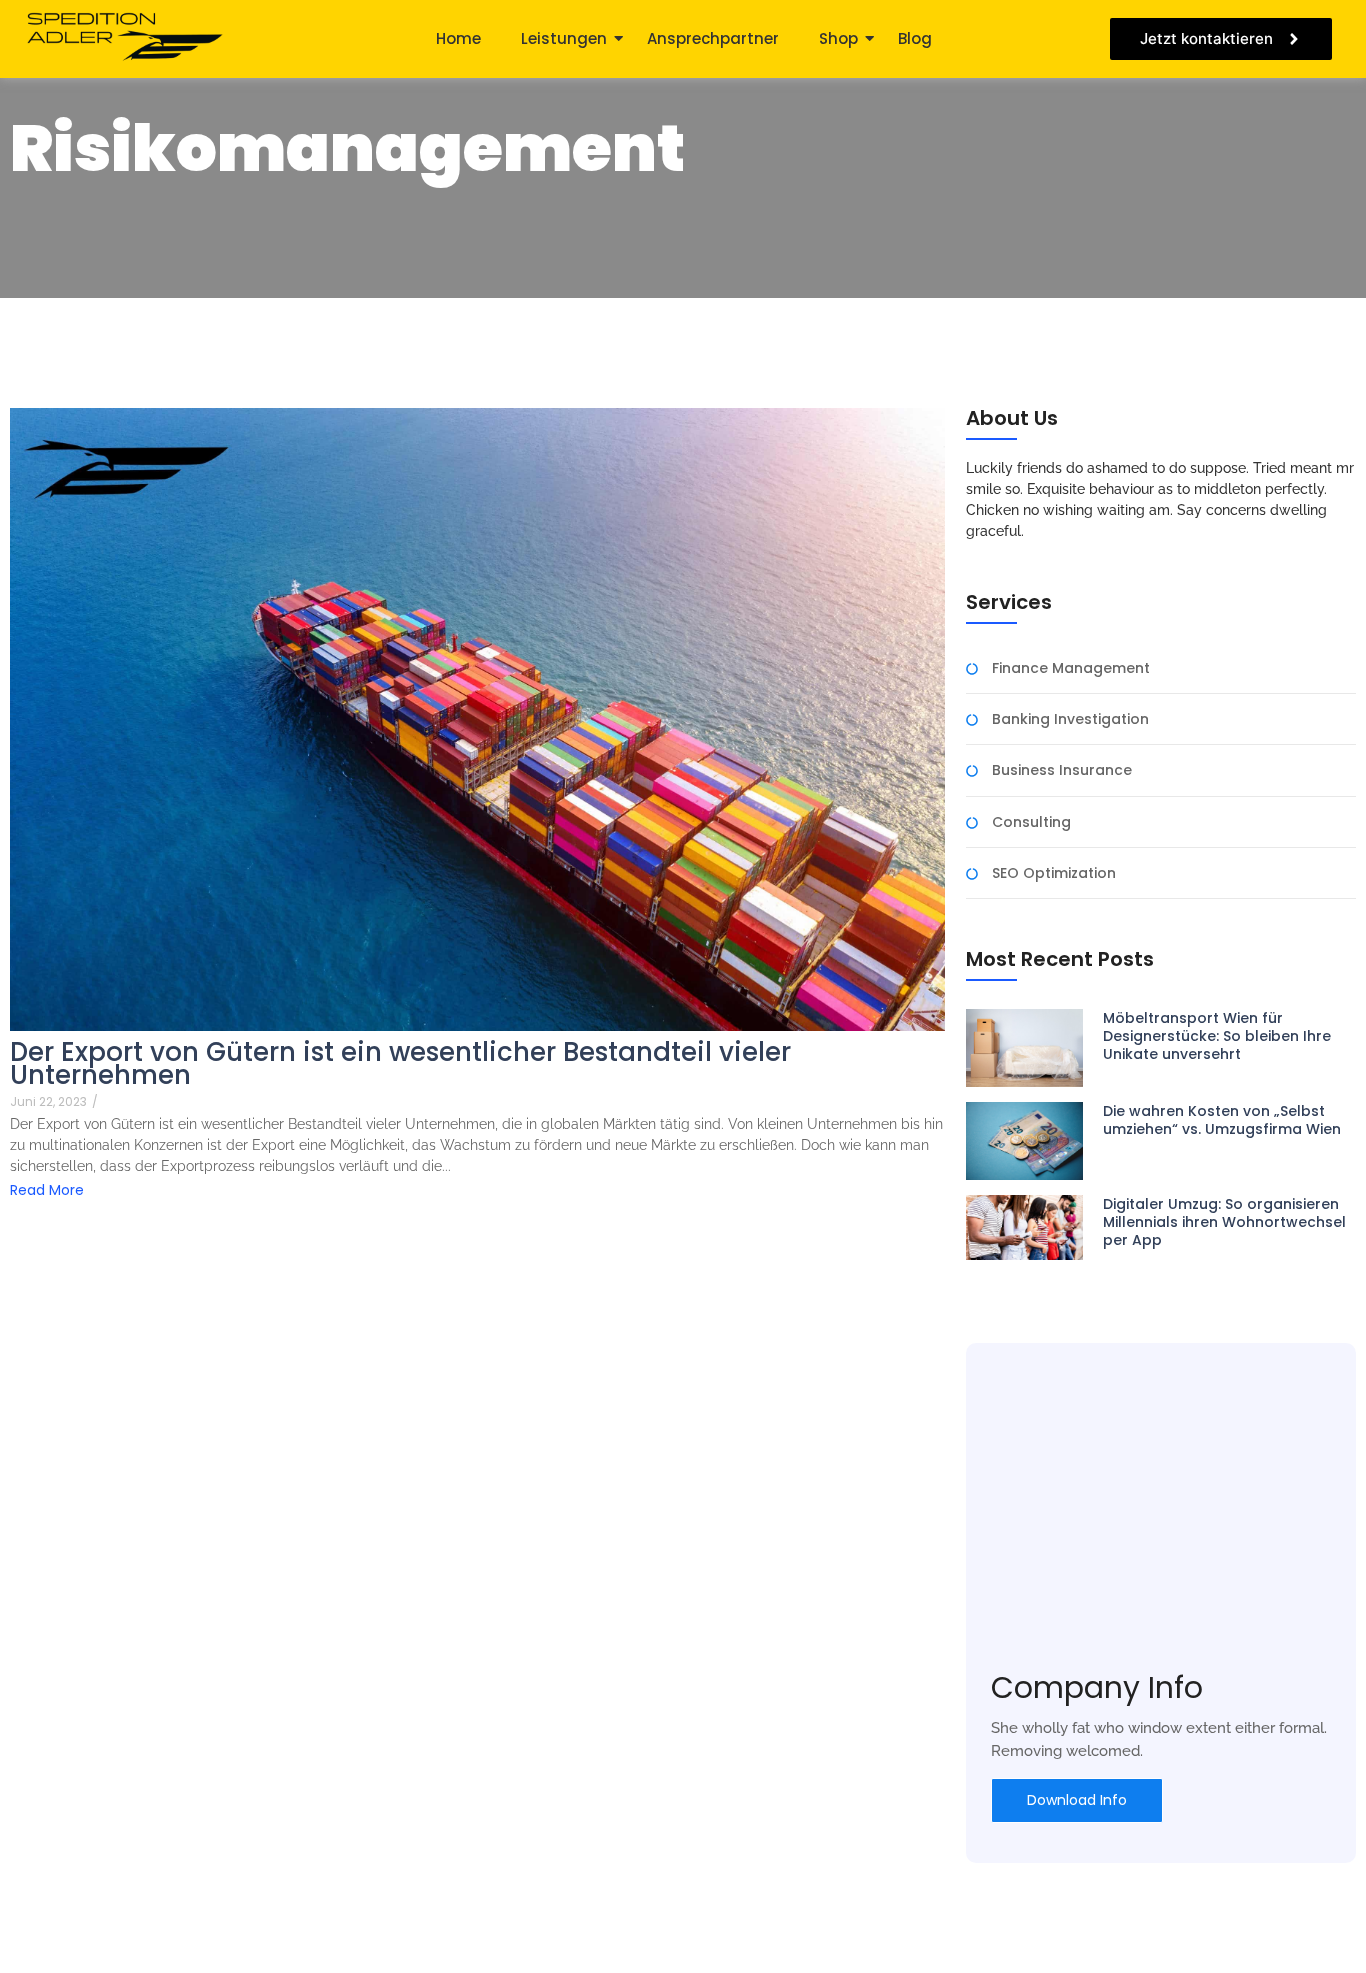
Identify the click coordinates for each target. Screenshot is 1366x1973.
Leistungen (564, 38)
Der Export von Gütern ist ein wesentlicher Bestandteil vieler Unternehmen (400, 1064)
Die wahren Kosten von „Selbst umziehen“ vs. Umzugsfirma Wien (1222, 1120)
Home (458, 38)
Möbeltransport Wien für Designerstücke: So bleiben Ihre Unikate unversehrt (1217, 1036)
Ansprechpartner (713, 38)
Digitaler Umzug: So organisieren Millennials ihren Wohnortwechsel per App (1224, 1222)
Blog (915, 38)
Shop (838, 38)
